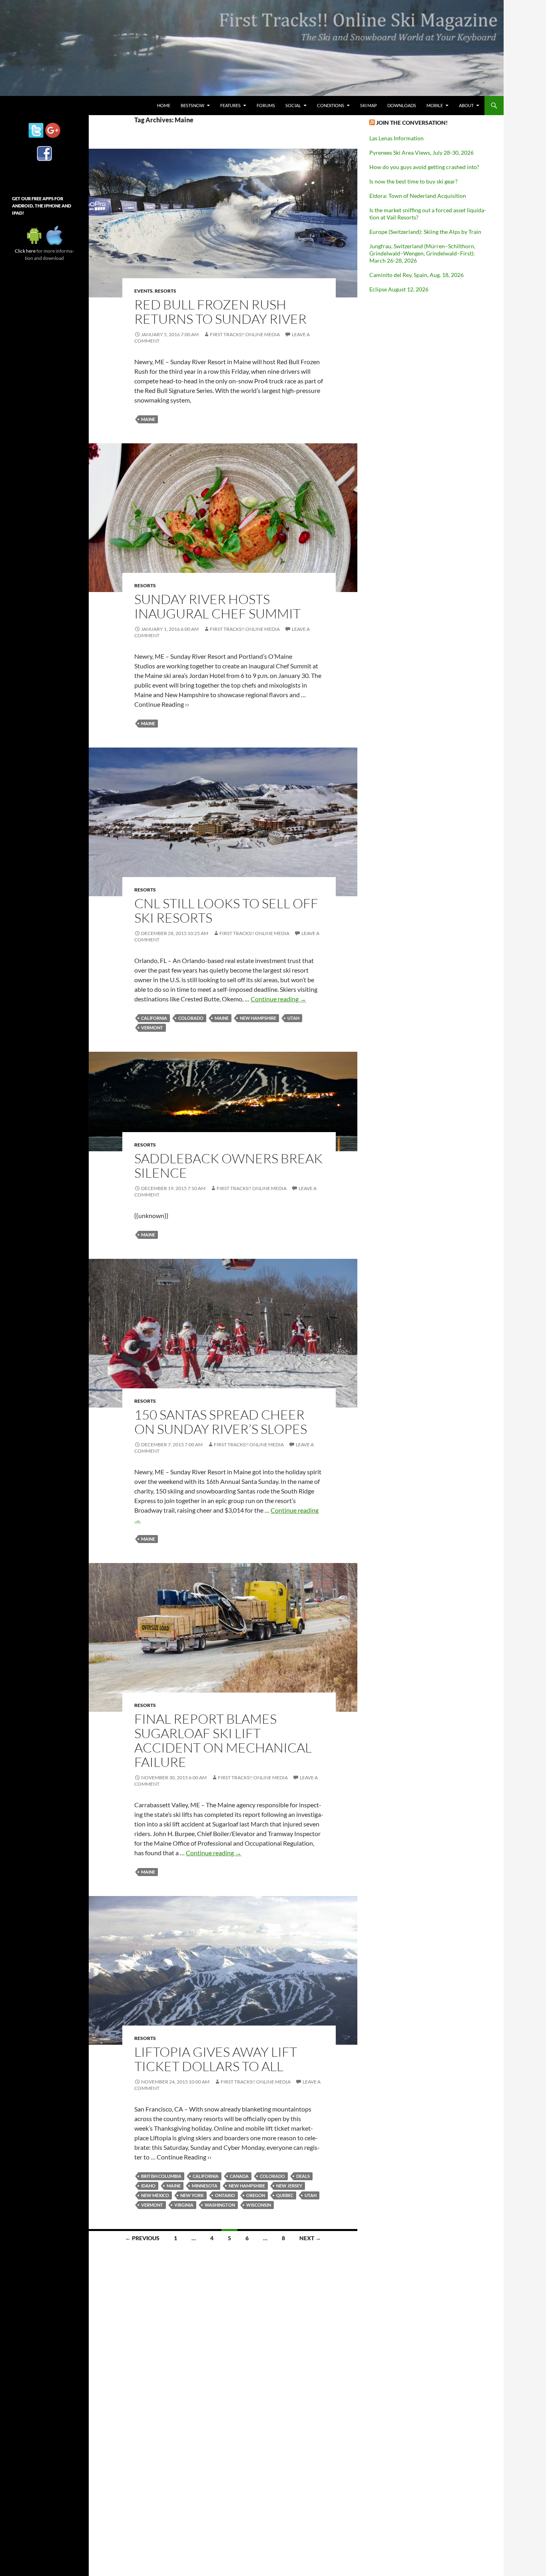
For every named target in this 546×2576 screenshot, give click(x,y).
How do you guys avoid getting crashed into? (424, 167)
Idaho (148, 2186)
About (466, 105)
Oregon (256, 2195)
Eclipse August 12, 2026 (399, 289)
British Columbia (161, 2176)
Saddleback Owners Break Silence (228, 1165)
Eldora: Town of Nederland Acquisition (418, 196)
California (154, 1018)
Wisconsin (259, 2205)
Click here (25, 251)
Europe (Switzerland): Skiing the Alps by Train (425, 232)
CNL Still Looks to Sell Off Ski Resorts (226, 910)
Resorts (165, 291)
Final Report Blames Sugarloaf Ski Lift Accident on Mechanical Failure (223, 1740)
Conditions (331, 105)
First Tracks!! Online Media (245, 334)
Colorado (191, 1018)
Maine (148, 419)
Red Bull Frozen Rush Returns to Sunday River (220, 312)
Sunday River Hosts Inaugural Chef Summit (217, 606)
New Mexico (155, 2195)
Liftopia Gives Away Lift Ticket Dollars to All (216, 2059)
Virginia (184, 2205)
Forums (266, 105)
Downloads (402, 105)
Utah (293, 1018)
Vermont (152, 1028)
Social (293, 105)
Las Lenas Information (397, 138)
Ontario (225, 2195)
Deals (303, 2176)
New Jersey (289, 2186)
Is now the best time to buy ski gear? (413, 181)
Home (164, 105)
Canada (239, 2176)
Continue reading (278, 999)
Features (230, 105)
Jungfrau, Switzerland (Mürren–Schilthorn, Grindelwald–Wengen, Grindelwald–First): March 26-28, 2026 (422, 253)
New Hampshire (258, 1018)
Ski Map (369, 105)
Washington (220, 2205)
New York (192, 2195)
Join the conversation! (412, 123)
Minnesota (205, 2186)
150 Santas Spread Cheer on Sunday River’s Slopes (221, 1422)
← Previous (142, 2238)
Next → (310, 2238)
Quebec (285, 2195)
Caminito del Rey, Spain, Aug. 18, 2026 (416, 275)
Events (143, 291)
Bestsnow (192, 105)
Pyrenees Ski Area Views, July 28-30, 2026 (421, 153)
